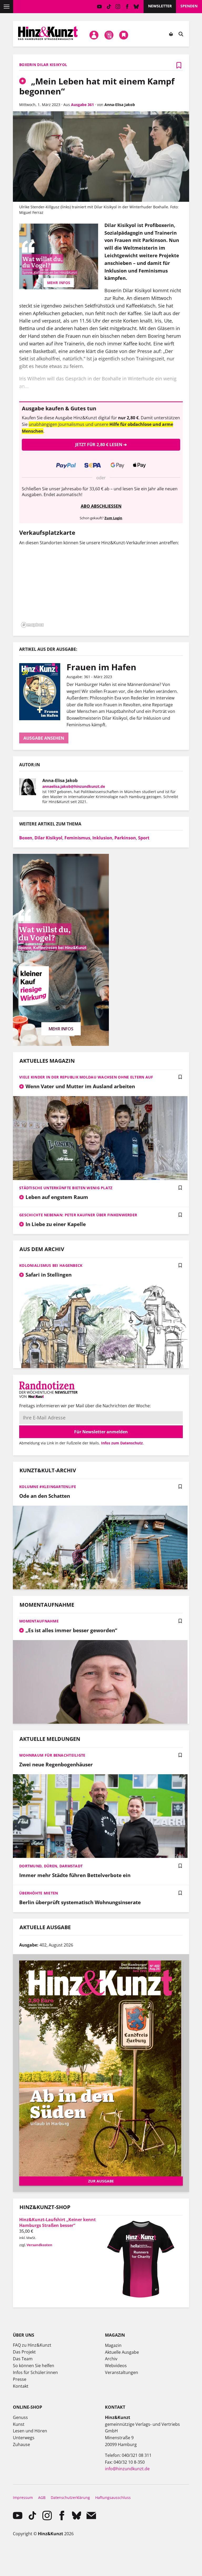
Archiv (111, 2359)
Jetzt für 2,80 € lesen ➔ (101, 445)
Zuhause (21, 2444)
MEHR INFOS (59, 283)
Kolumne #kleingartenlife (48, 1487)
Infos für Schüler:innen (35, 2372)
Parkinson (125, 838)
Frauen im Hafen (101, 667)
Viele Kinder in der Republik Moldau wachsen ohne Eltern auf (86, 1077)
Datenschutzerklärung (70, 2497)
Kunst (19, 2424)
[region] (101, 590)
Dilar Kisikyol (48, 838)
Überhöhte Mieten (39, 1893)
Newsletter (160, 6)
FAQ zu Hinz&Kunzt (32, 2345)
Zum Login (113, 518)
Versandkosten (39, 2245)
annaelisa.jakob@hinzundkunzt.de (74, 786)
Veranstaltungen (122, 2372)
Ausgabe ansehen (44, 738)
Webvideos (116, 2366)
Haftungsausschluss (113, 2497)
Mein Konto (94, 35)
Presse (20, 2379)
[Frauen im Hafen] (43, 692)
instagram (118, 7)
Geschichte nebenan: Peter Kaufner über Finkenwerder (78, 1215)
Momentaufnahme (39, 1621)
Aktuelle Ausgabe (122, 2352)
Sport (144, 838)
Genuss (20, 2417)
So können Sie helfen (34, 2366)
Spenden (189, 6)
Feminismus (77, 838)
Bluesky (136, 7)
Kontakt (21, 2386)
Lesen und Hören (30, 2431)
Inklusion (102, 838)
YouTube (100, 7)
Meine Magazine (109, 35)
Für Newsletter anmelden (101, 1432)
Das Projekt (24, 2352)
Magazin (113, 2345)
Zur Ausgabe (101, 2181)
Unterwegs (24, 2438)
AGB (42, 2497)
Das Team (23, 2359)
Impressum (23, 2497)
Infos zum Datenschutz (122, 1443)
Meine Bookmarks (124, 35)
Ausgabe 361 (82, 105)
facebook (127, 7)
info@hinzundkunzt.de (127, 2469)
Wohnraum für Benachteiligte (52, 1755)
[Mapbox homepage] (32, 625)
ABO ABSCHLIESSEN (101, 506)
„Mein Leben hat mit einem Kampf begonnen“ (97, 86)
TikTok (109, 7)
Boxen (26, 838)
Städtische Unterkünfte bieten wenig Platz (66, 1188)
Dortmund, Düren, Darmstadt (51, 1866)
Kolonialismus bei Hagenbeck (51, 1265)
